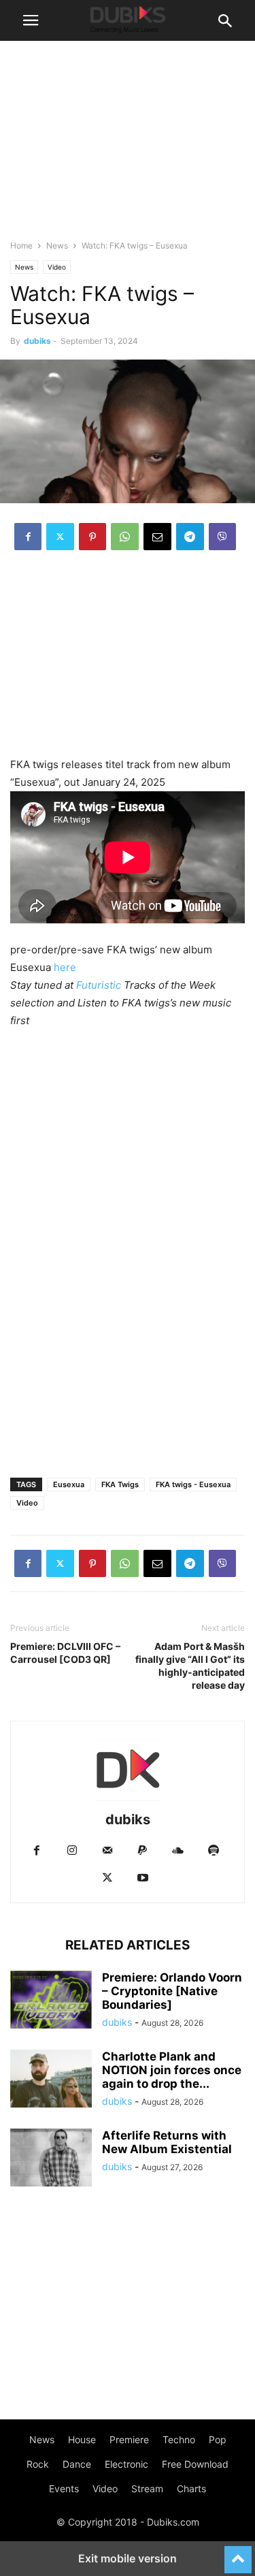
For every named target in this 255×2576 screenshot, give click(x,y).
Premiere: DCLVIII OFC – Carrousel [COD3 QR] (65, 1653)
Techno (179, 2439)
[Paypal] (143, 1851)
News (57, 245)
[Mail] (107, 1851)
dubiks (37, 341)
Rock (38, 2464)
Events (64, 2488)
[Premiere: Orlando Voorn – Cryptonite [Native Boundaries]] (51, 2001)
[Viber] (222, 537)
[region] (128, 661)
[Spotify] (214, 1851)
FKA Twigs (120, 1484)
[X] (60, 537)
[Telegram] (190, 537)
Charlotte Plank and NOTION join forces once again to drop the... (172, 2070)
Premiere (129, 2439)
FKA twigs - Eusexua (193, 1484)
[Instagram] (72, 1851)
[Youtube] (143, 1878)
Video (57, 267)
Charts (191, 2488)
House (82, 2439)
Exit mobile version (128, 2558)
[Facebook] (28, 537)
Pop (218, 2439)
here (65, 967)
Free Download (195, 2464)
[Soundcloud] (178, 1851)
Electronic (126, 2464)
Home (21, 245)
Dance (77, 2464)
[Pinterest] (92, 537)
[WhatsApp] (125, 537)
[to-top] (238, 2554)
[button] (31, 20)
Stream (147, 2488)
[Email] (157, 537)
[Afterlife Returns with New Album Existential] (51, 2159)
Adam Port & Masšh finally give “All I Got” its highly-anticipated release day (190, 1666)
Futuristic (99, 985)
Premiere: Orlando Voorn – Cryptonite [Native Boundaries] (172, 1991)
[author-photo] (128, 1801)
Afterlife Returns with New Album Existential (167, 2142)
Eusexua (69, 1484)
